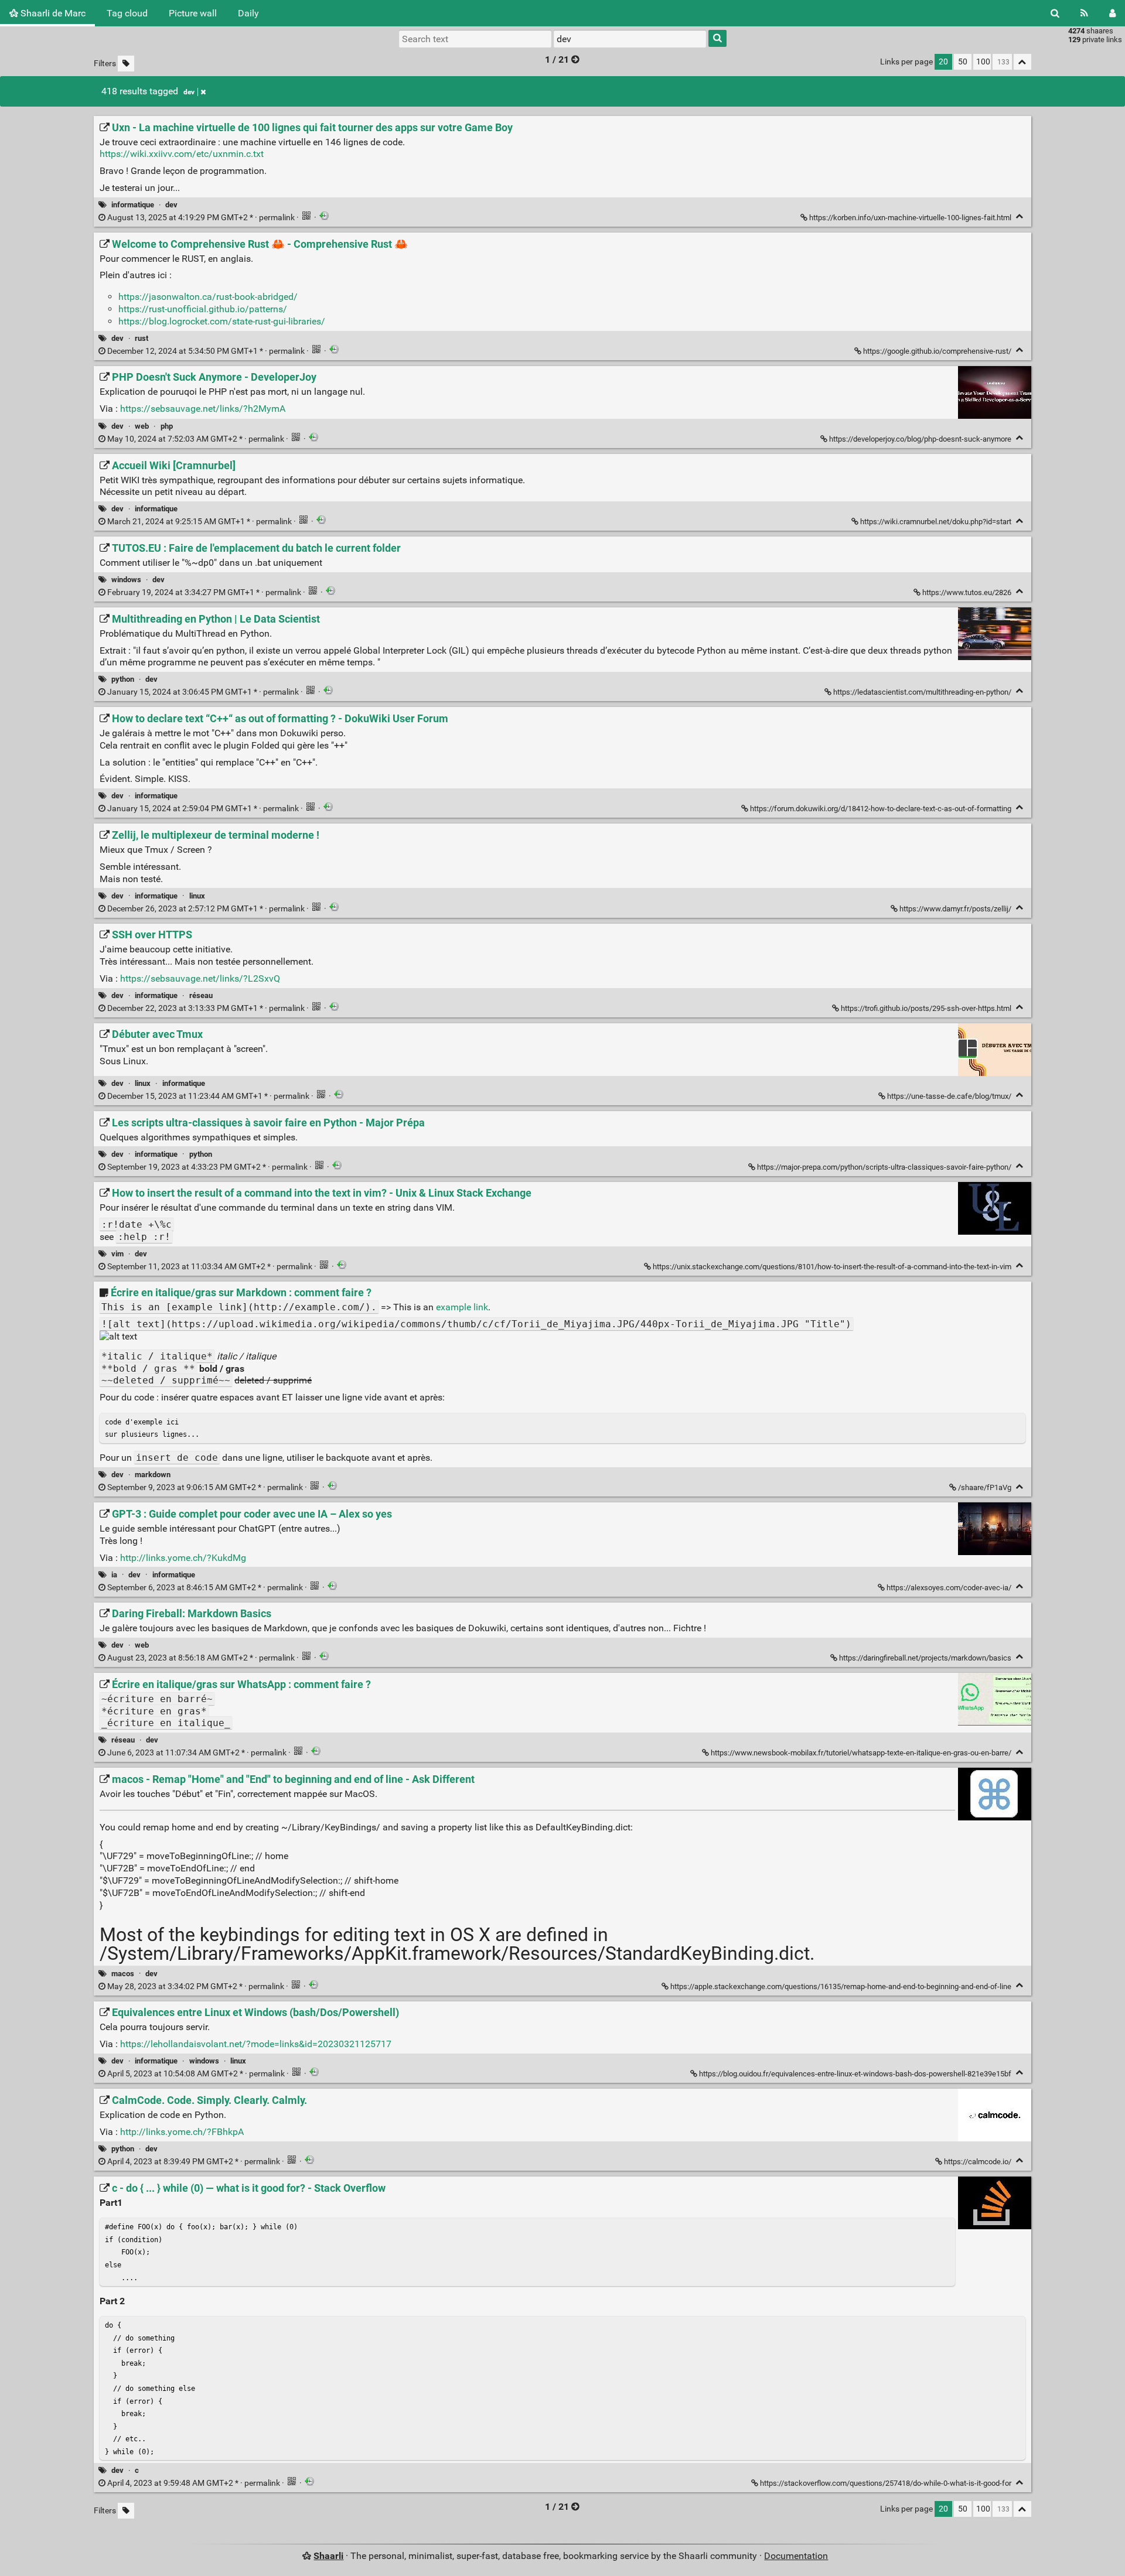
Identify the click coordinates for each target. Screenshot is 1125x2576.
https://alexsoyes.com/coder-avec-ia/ (949, 1588)
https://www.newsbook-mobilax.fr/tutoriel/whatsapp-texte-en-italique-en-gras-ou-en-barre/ (861, 1753)
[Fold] (1020, 216)
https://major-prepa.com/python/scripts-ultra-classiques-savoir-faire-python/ (884, 1167)
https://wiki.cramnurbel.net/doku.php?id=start (936, 522)
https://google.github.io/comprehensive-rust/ (937, 351)
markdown (153, 1475)
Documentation (796, 2556)
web (142, 426)
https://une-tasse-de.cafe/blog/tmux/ (949, 1096)
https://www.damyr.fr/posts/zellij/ (955, 909)
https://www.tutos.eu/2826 (967, 592)
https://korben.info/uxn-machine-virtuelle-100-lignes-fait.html (910, 218)
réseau (201, 995)
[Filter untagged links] (126, 64)
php (167, 426)
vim (117, 1254)
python (123, 679)
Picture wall (193, 13)
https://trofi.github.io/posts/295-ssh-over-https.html (926, 1008)
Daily (248, 13)
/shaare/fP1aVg (985, 1487)
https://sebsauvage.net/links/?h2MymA (203, 409)
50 (963, 62)
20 (943, 62)
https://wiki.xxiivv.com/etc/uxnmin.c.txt (182, 154)
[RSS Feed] (1084, 13)
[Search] (1055, 13)
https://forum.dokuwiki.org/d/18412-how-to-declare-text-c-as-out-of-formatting (881, 809)
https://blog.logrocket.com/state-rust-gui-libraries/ (222, 321)
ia (114, 1575)
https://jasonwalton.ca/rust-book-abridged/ (208, 297)
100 (983, 62)
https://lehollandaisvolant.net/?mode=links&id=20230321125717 (256, 2044)
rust (142, 338)
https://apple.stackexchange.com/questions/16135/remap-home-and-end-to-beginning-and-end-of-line (841, 1986)
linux (197, 896)
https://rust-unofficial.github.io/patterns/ (203, 309)
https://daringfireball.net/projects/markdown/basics (925, 1658)
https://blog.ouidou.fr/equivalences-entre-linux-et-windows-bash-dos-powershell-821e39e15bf (855, 2074)
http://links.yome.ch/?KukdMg (183, 1558)
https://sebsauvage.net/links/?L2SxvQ (200, 978)
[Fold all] (1022, 62)
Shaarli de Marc (52, 13)
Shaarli (328, 2556)
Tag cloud (127, 13)
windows (126, 580)
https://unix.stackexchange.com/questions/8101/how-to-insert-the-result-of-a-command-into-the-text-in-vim (832, 1267)
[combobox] (630, 39)
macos (123, 1974)
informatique (133, 205)
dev (189, 92)
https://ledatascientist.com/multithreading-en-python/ (922, 692)
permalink (201, 218)
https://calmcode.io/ (978, 2162)
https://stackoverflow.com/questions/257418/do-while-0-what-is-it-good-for (886, 2483)
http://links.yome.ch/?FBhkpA (182, 2132)
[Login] (1112, 13)
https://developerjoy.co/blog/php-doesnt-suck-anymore (920, 439)
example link (462, 1307)
